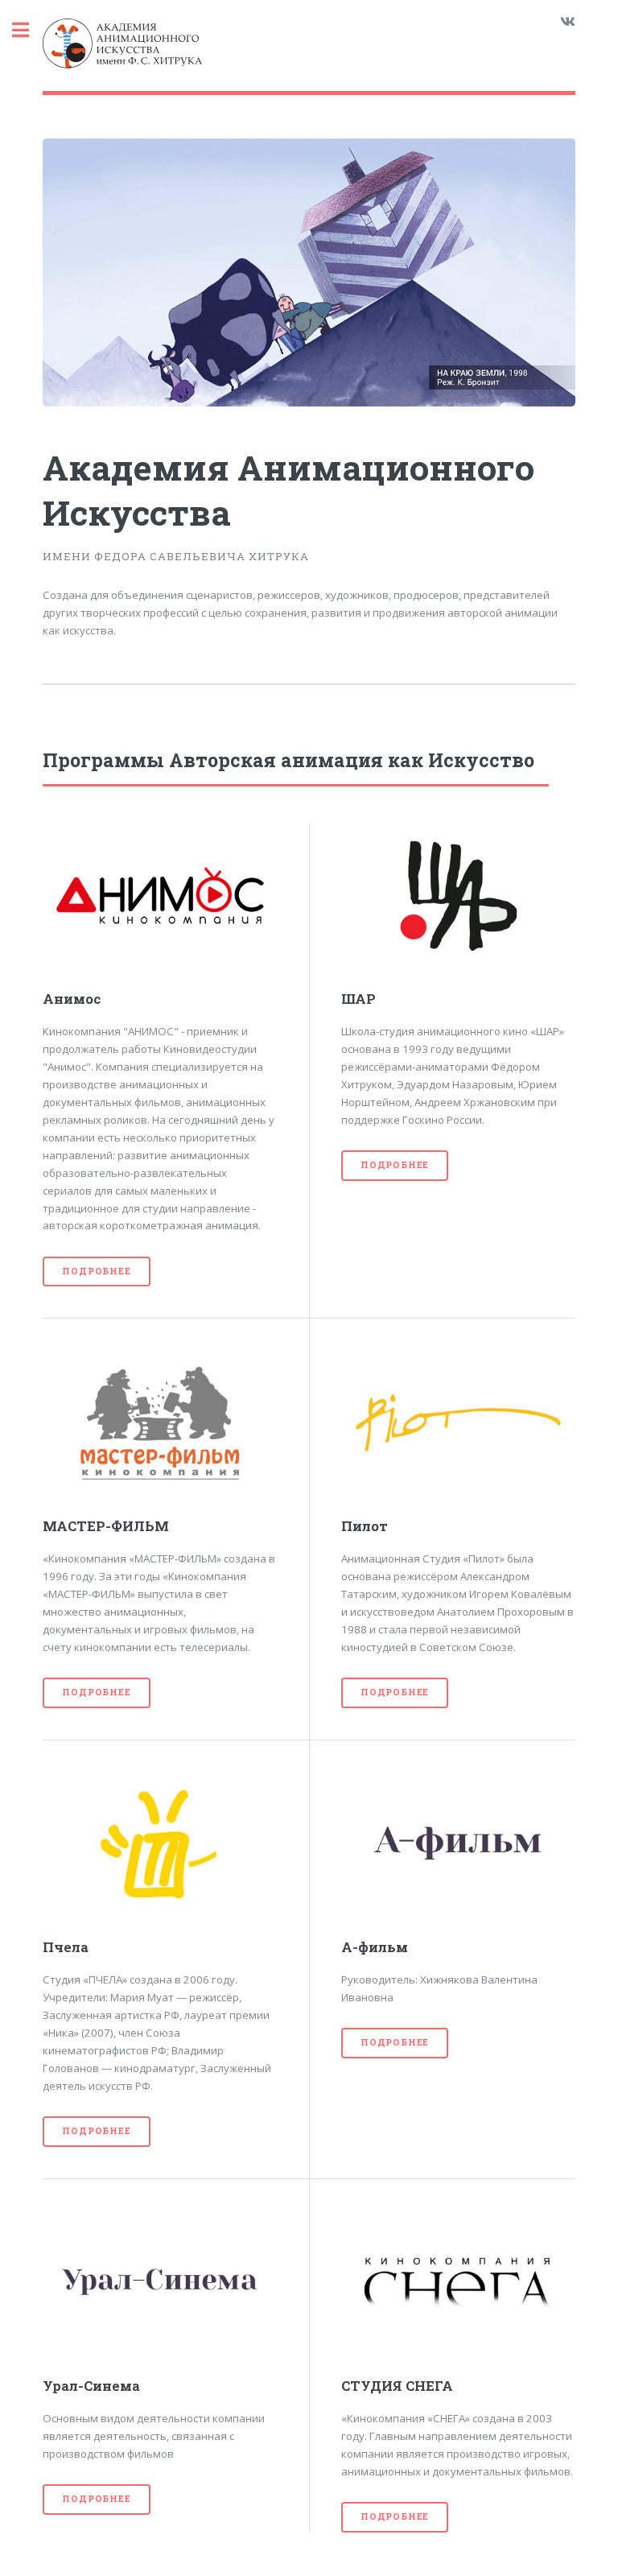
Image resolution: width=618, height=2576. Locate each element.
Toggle (29, 30)
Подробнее (96, 1271)
